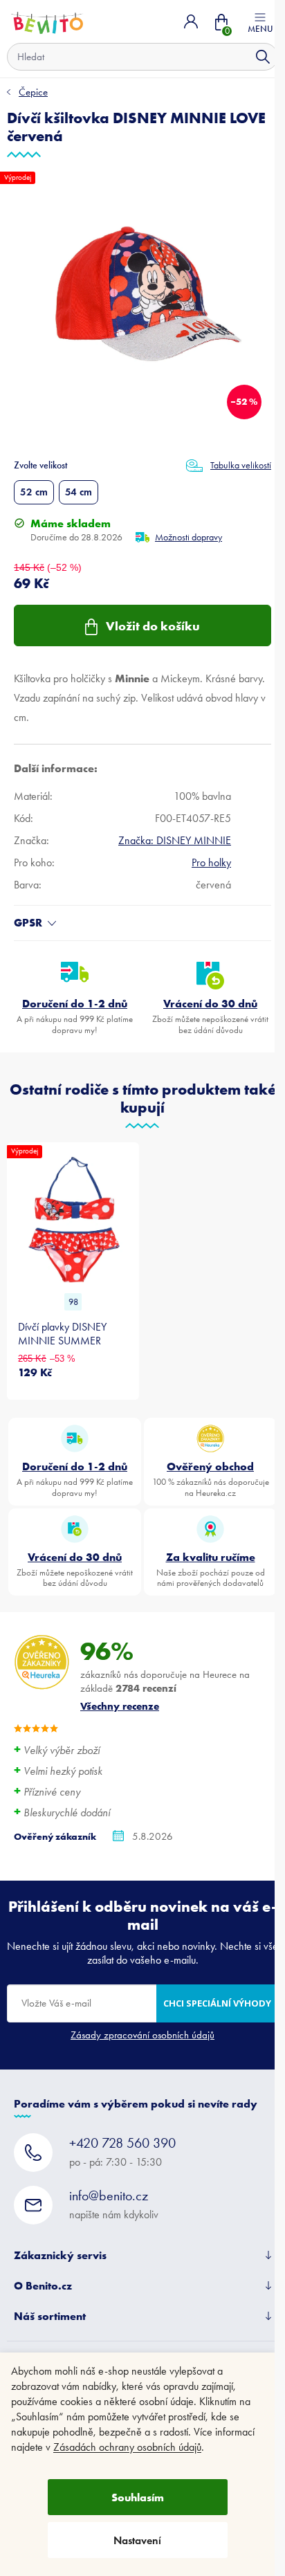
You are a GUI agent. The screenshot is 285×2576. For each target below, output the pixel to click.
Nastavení (137, 2540)
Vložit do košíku (153, 626)
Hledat (263, 57)
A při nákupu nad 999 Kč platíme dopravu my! (75, 1016)
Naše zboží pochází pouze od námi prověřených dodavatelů (211, 1569)
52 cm (34, 492)
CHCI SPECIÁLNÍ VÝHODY (217, 2003)
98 (73, 1302)
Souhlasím (138, 2497)
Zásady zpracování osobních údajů (142, 2035)
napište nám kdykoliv (114, 2204)
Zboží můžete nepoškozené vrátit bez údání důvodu (210, 1016)
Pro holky (211, 862)
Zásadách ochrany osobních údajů (127, 2447)
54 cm (79, 492)
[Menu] (260, 21)
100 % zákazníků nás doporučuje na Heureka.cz (211, 1479)
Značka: (175, 840)
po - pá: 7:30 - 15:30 (122, 2152)
